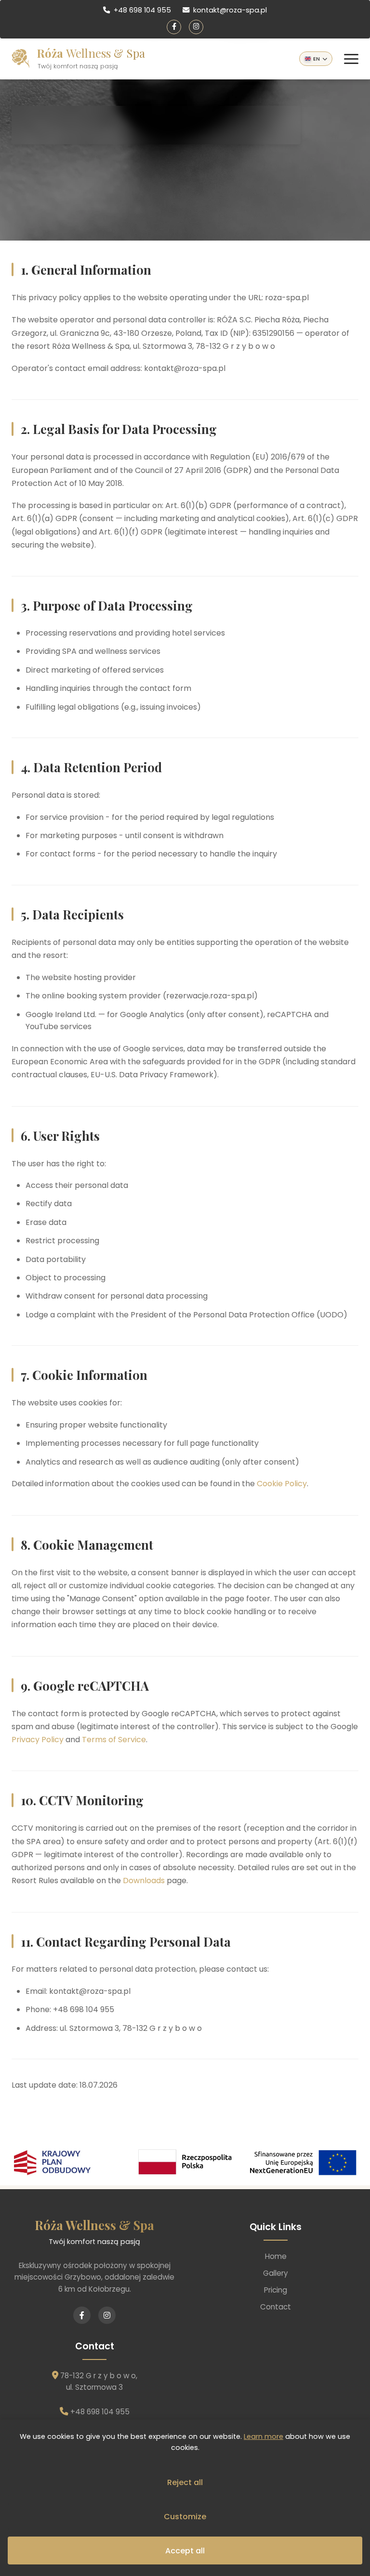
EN (317, 59)
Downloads (144, 1881)
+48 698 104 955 (142, 10)
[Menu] (351, 59)
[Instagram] (196, 27)
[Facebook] (174, 27)
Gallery (276, 2273)
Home (276, 2256)
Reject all (185, 2482)
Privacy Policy (38, 1740)
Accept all (185, 2551)
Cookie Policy (282, 1484)
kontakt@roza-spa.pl (230, 10)
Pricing (276, 2290)
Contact (276, 2307)
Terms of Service (114, 1740)
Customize (185, 2517)
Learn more (264, 2436)
